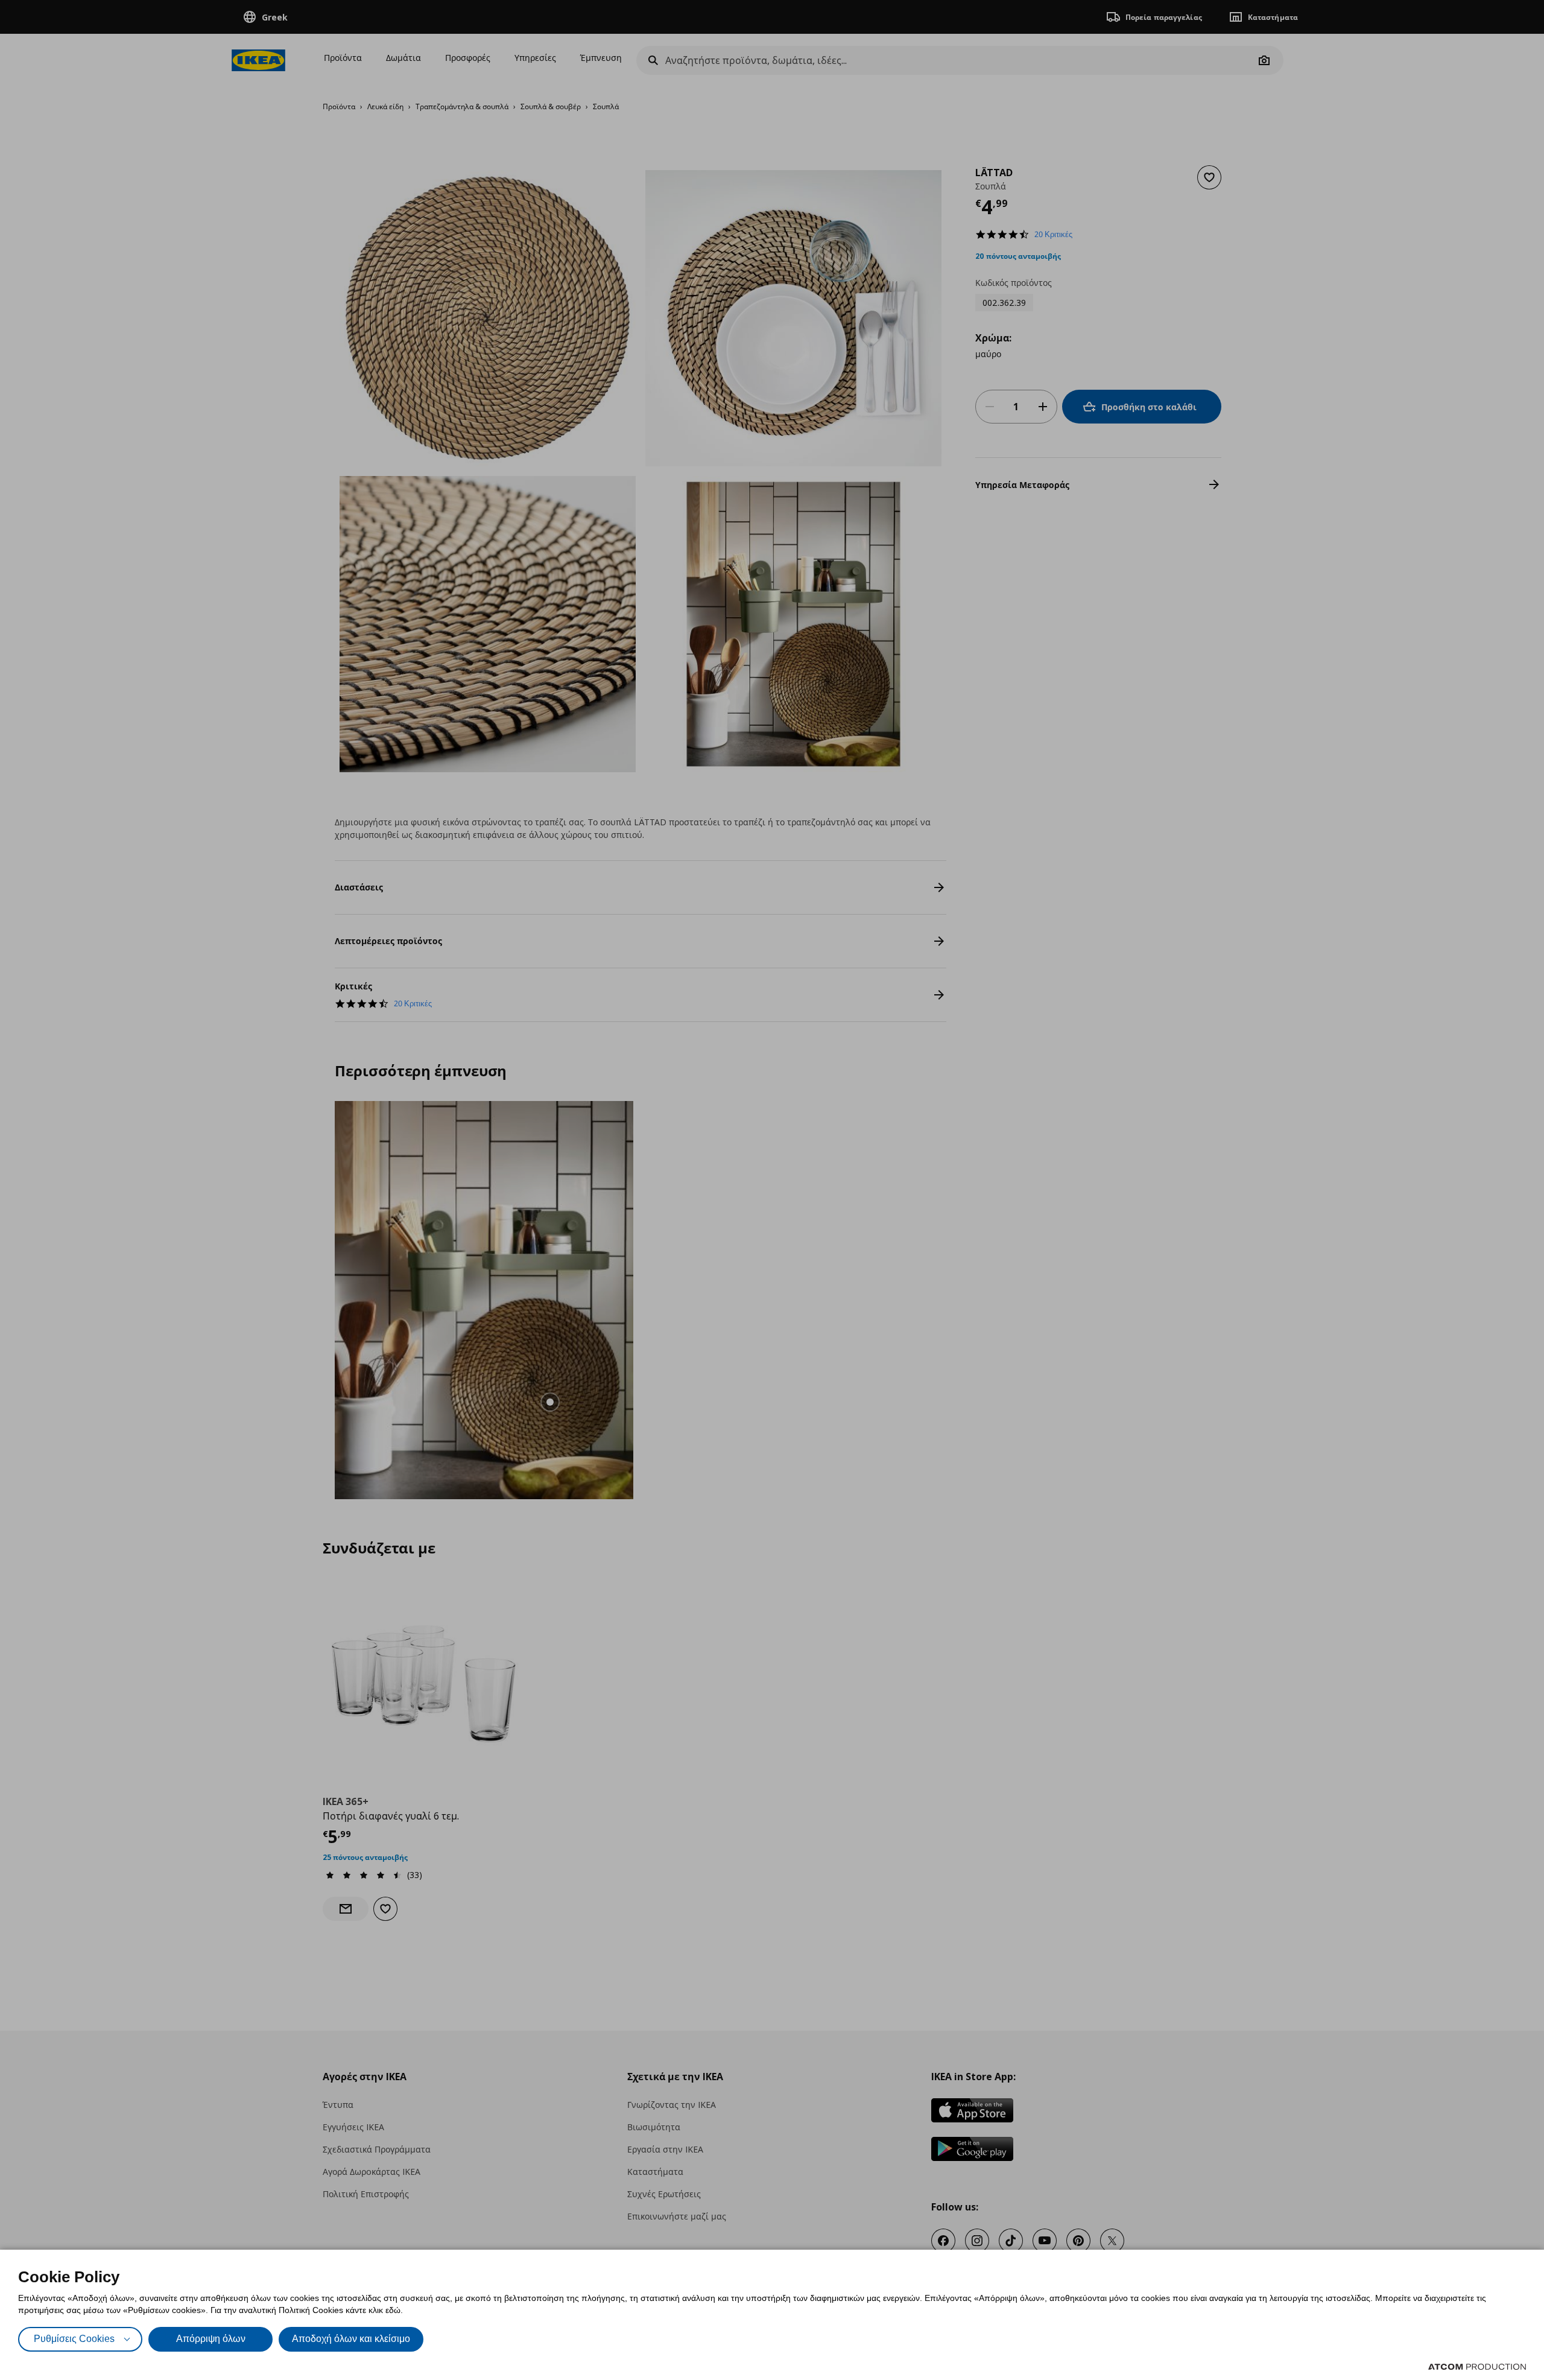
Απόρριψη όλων (211, 2339)
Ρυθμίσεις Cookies (74, 2339)
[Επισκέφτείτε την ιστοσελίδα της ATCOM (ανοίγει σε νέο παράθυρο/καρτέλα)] (1477, 2367)
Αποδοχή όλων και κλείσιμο (351, 2339)
